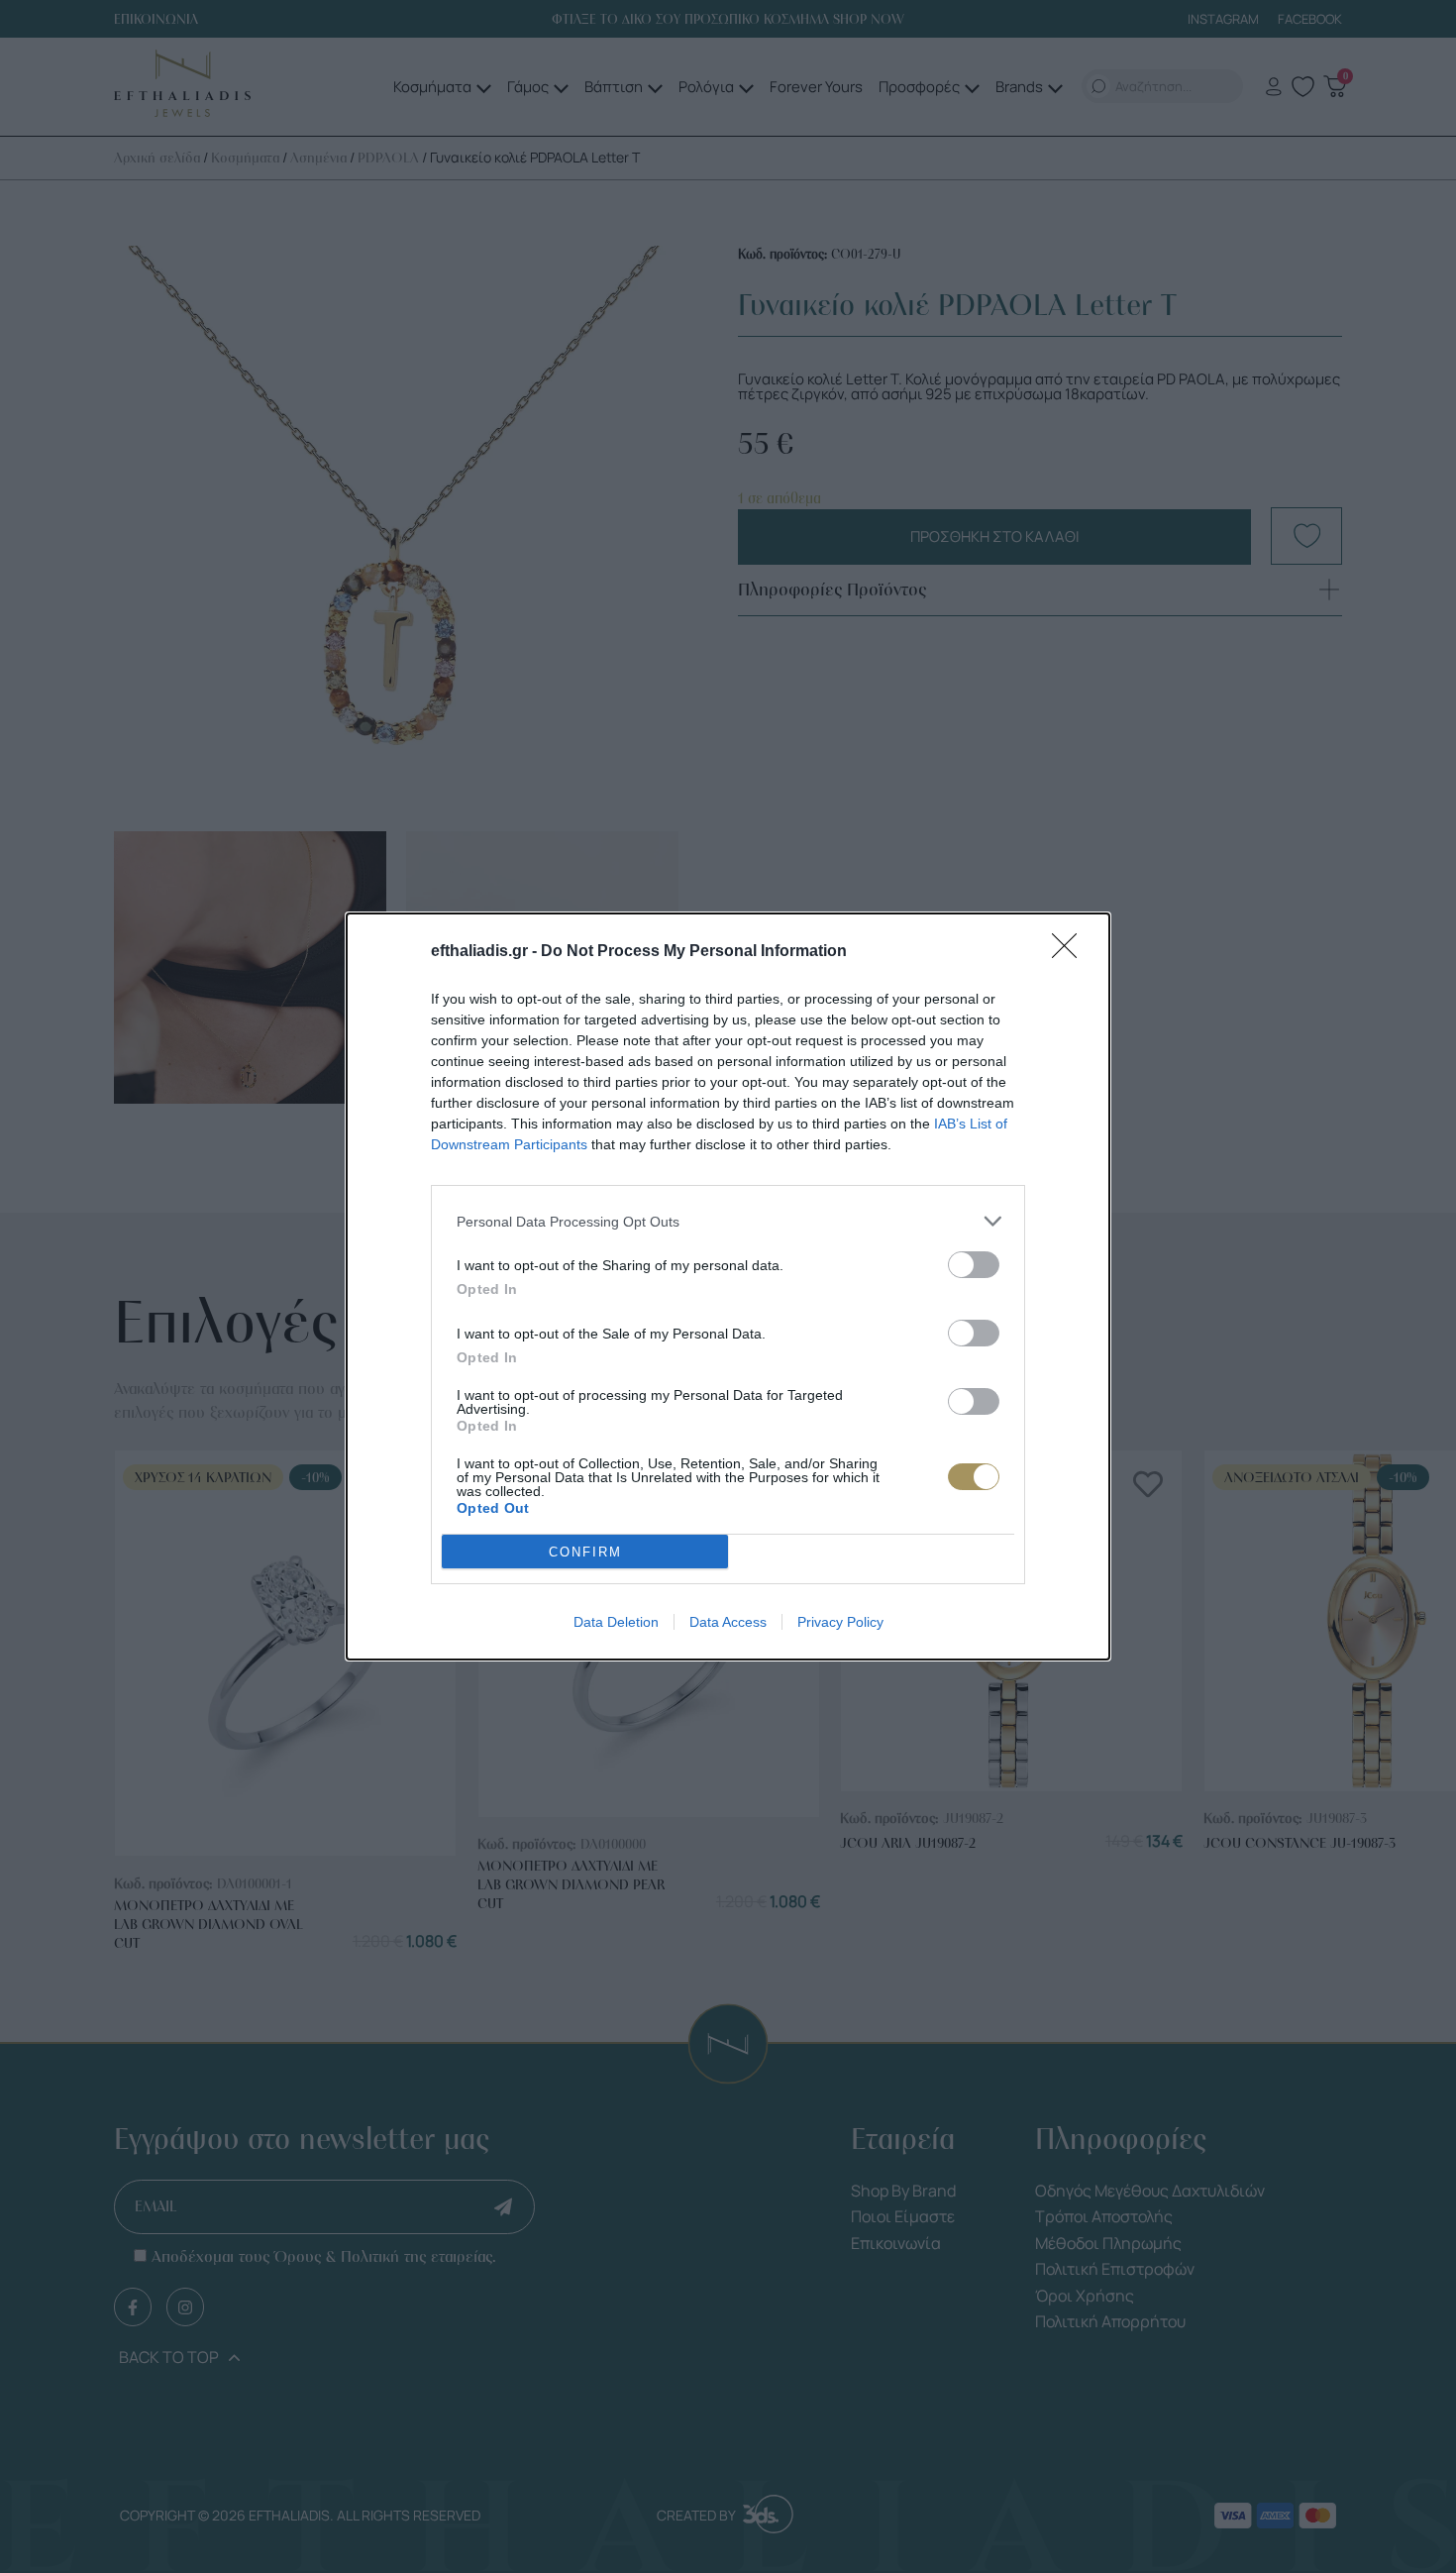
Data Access (728, 1622)
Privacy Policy (840, 1622)
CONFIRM (585, 1552)
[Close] (1071, 952)
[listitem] (728, 1221)
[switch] (974, 1265)
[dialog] (728, 1286)
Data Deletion (616, 1622)
